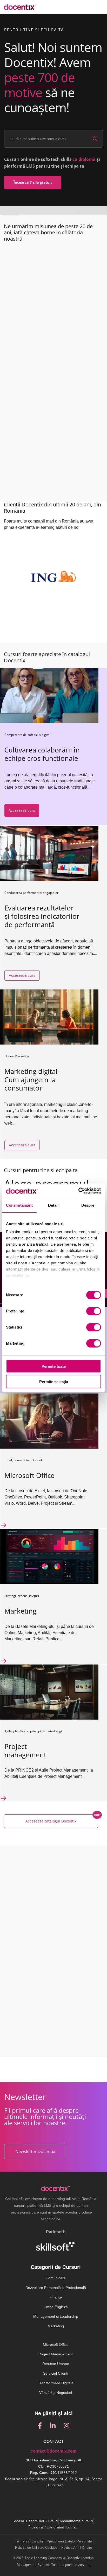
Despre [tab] (88, 1205)
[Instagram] (67, 2426)
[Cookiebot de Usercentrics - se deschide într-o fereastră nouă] (78, 1191)
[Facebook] (40, 2426)
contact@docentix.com (53, 2451)
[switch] (94, 1311)
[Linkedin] (53, 2426)
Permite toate (54, 1366)
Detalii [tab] (54, 1205)
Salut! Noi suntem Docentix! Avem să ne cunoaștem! (53, 77)
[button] (33, 182)
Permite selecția (54, 1382)
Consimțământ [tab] (19, 1205)
